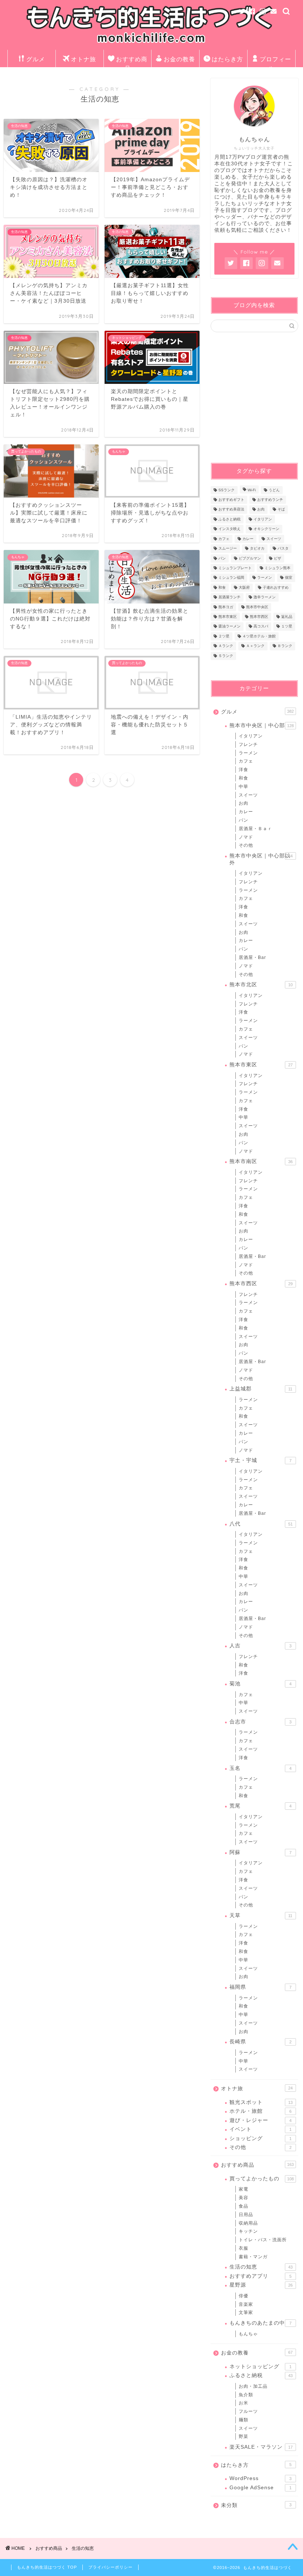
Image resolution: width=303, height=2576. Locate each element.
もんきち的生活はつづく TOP (47, 2567)
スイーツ (274, 539)
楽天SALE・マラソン (261, 2447)
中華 (244, 787)
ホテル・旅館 (261, 2111)
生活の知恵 (261, 2267)
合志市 (261, 1722)
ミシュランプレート (235, 568)
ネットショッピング (261, 2367)
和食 (222, 587)
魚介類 (246, 2395)
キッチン (248, 2231)
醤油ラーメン (229, 627)
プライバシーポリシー (110, 2567)
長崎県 (261, 2042)
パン (222, 558)
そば (281, 510)
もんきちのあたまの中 (261, 2323)
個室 (289, 578)
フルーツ (248, 2411)
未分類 (256, 2505)
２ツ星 (224, 636)
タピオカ (257, 549)
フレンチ (248, 744)
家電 (244, 2189)
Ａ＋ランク (255, 646)
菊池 (261, 1684)
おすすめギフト (231, 500)
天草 (261, 1915)
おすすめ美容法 (231, 510)
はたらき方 (227, 59)
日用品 (246, 2215)
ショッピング (261, 2138)
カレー (248, 539)
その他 (246, 845)
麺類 (244, 2420)
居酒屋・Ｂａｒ (256, 829)
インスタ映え (229, 529)
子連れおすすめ (276, 587)
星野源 (261, 2285)
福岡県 (261, 1987)
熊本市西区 (259, 617)
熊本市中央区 (257, 607)
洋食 (244, 770)
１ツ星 (287, 627)
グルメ (36, 59)
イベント (261, 2129)
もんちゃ (248, 2334)
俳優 (244, 2296)
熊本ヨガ (226, 607)
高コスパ (261, 627)
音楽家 (246, 2304)
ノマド (246, 837)
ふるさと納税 (229, 519)
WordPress (261, 2478)
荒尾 (261, 1806)
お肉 (261, 510)
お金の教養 (179, 59)
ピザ (278, 558)
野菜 (244, 2436)
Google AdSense (261, 2488)
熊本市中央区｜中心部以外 (261, 859)
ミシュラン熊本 (278, 568)
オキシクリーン (266, 529)
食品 (244, 2206)
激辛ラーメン (265, 597)
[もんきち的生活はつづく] (151, 44)
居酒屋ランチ (229, 597)
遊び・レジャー (261, 2120)
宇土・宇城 (261, 1460)
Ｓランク (226, 656)
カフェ (224, 539)
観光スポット (261, 2102)
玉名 (261, 1768)
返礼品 (287, 617)
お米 (244, 2403)
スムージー (228, 549)
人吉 (261, 1646)
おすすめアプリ (261, 2276)
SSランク (227, 490)
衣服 (244, 2248)
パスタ (283, 549)
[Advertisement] (257, 397)
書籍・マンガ (253, 2257)
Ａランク (226, 646)
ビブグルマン (250, 558)
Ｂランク (285, 646)
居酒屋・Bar (252, 957)
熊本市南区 (261, 1161)
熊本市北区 (261, 985)
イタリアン (263, 519)
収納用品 (248, 2223)
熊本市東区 (228, 617)
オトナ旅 (84, 59)
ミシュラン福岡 (231, 578)
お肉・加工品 (253, 2386)
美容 (244, 2198)
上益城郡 (261, 1389)
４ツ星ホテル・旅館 (259, 636)
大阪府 (244, 587)
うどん (274, 490)
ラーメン (265, 578)
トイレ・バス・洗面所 (263, 2240)
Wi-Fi (252, 490)
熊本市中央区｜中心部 (262, 725)
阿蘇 (261, 1852)
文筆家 (246, 2312)
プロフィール (275, 61)
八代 (261, 1524)
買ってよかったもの (262, 2179)
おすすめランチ (270, 500)
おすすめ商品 (132, 61)
